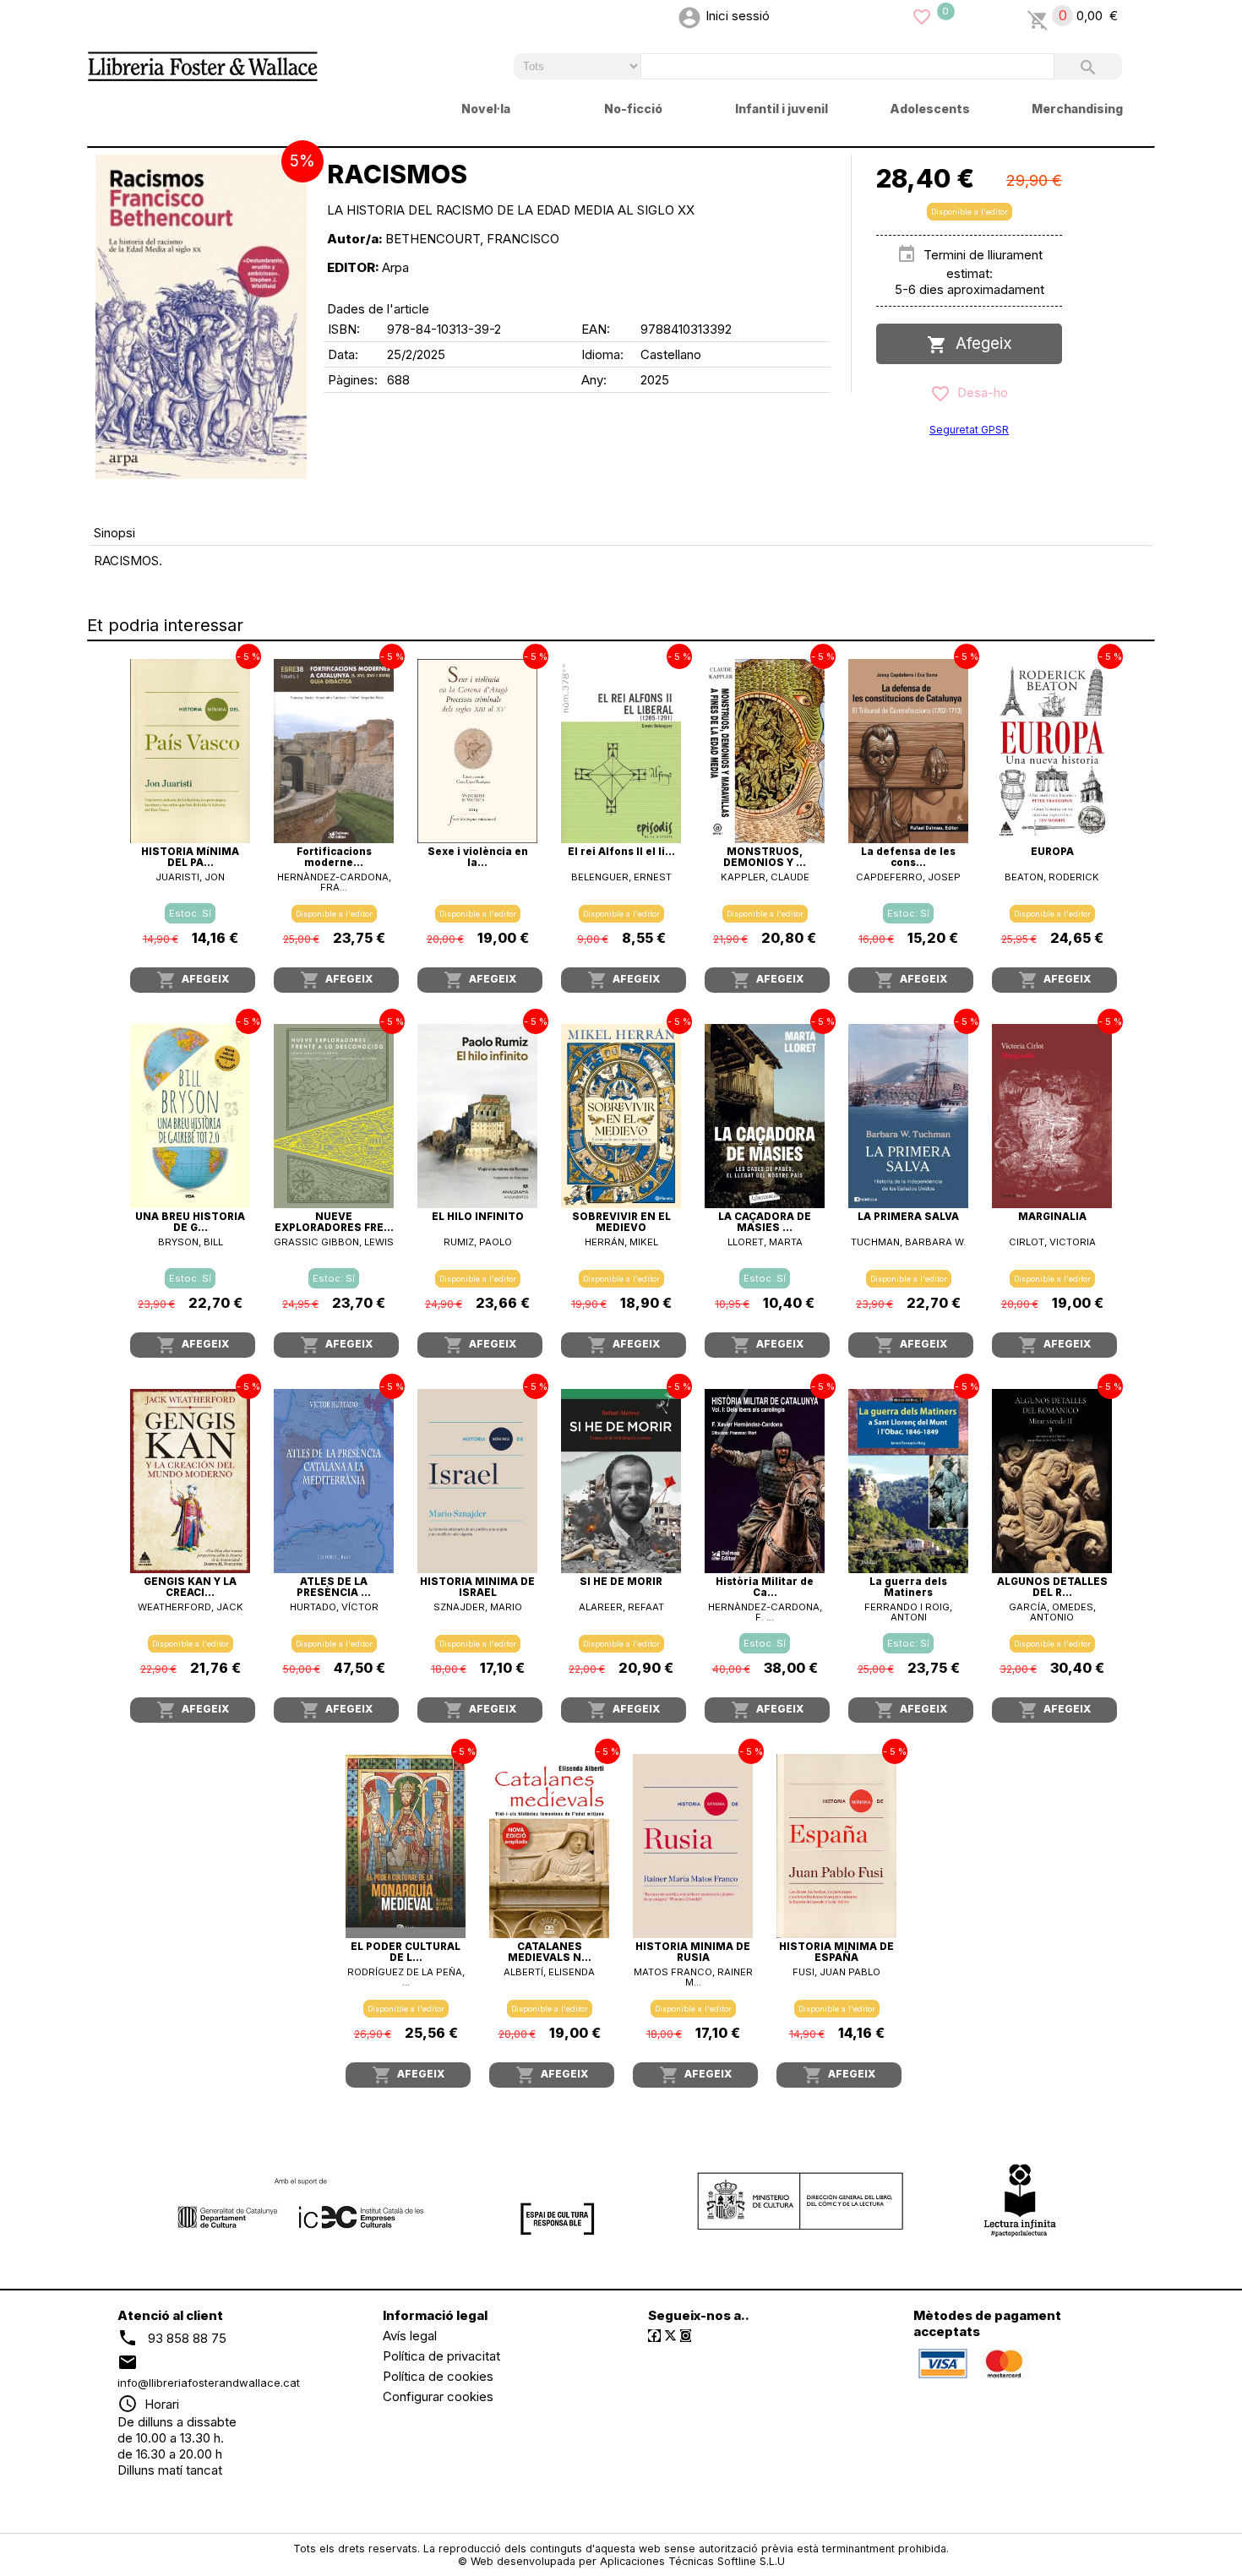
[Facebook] (654, 2336)
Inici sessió (738, 16)
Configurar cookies (438, 2396)
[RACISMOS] (201, 317)
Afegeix (980, 343)
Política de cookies (438, 2376)
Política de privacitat (441, 2356)
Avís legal (410, 2336)
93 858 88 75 (187, 2337)
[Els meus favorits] (922, 16)
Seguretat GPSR (969, 430)
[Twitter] (670, 2336)
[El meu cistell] (1038, 16)
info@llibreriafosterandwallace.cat (209, 2383)
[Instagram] (686, 2336)
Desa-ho (979, 392)
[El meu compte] (689, 16)
